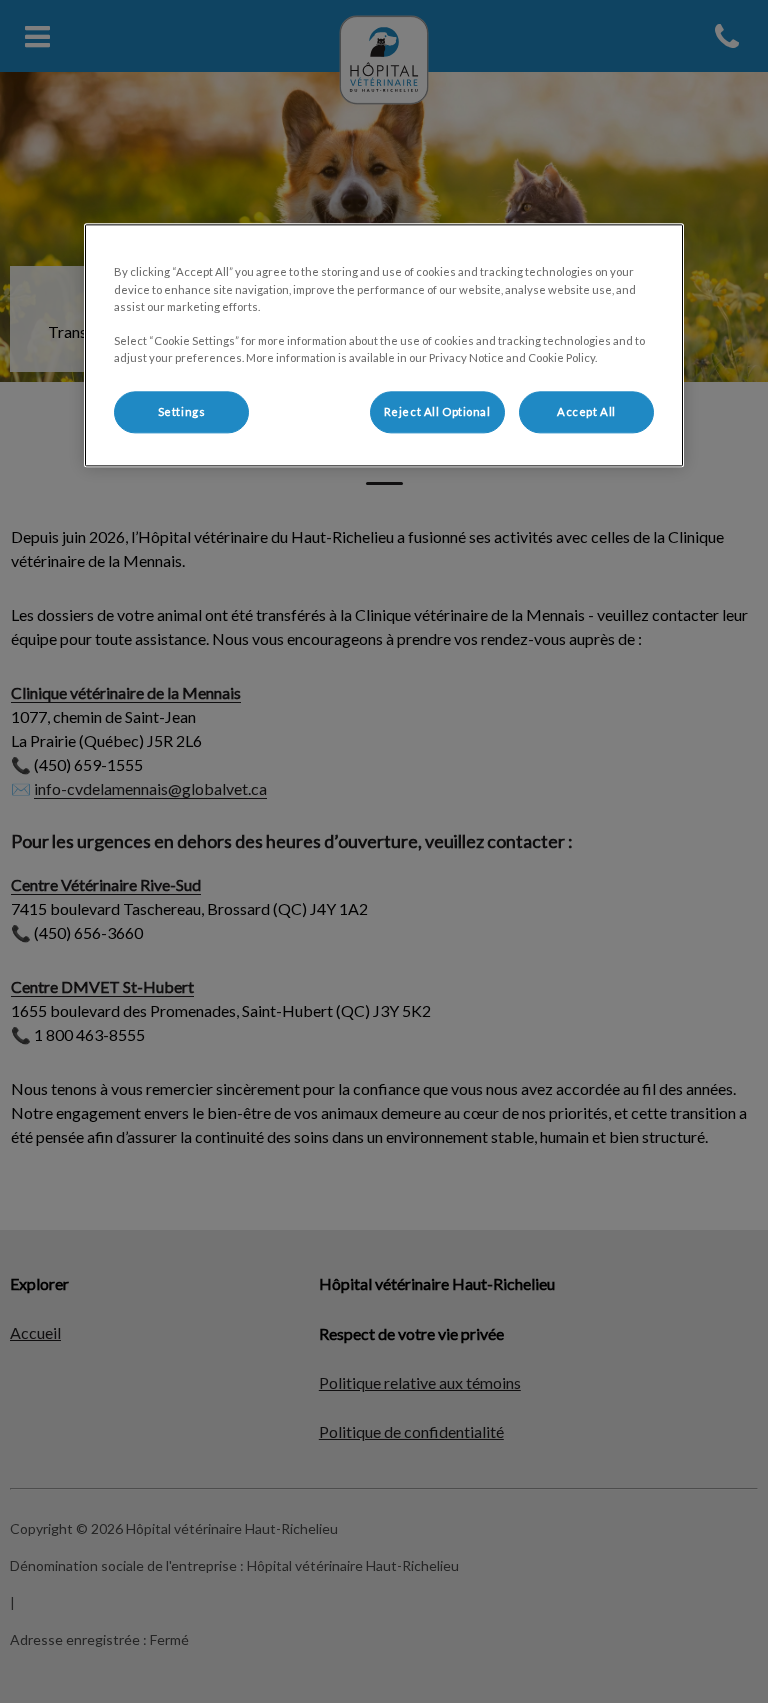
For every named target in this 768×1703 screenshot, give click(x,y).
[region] (384, 345)
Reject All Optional (437, 411)
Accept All (586, 411)
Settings (182, 411)
